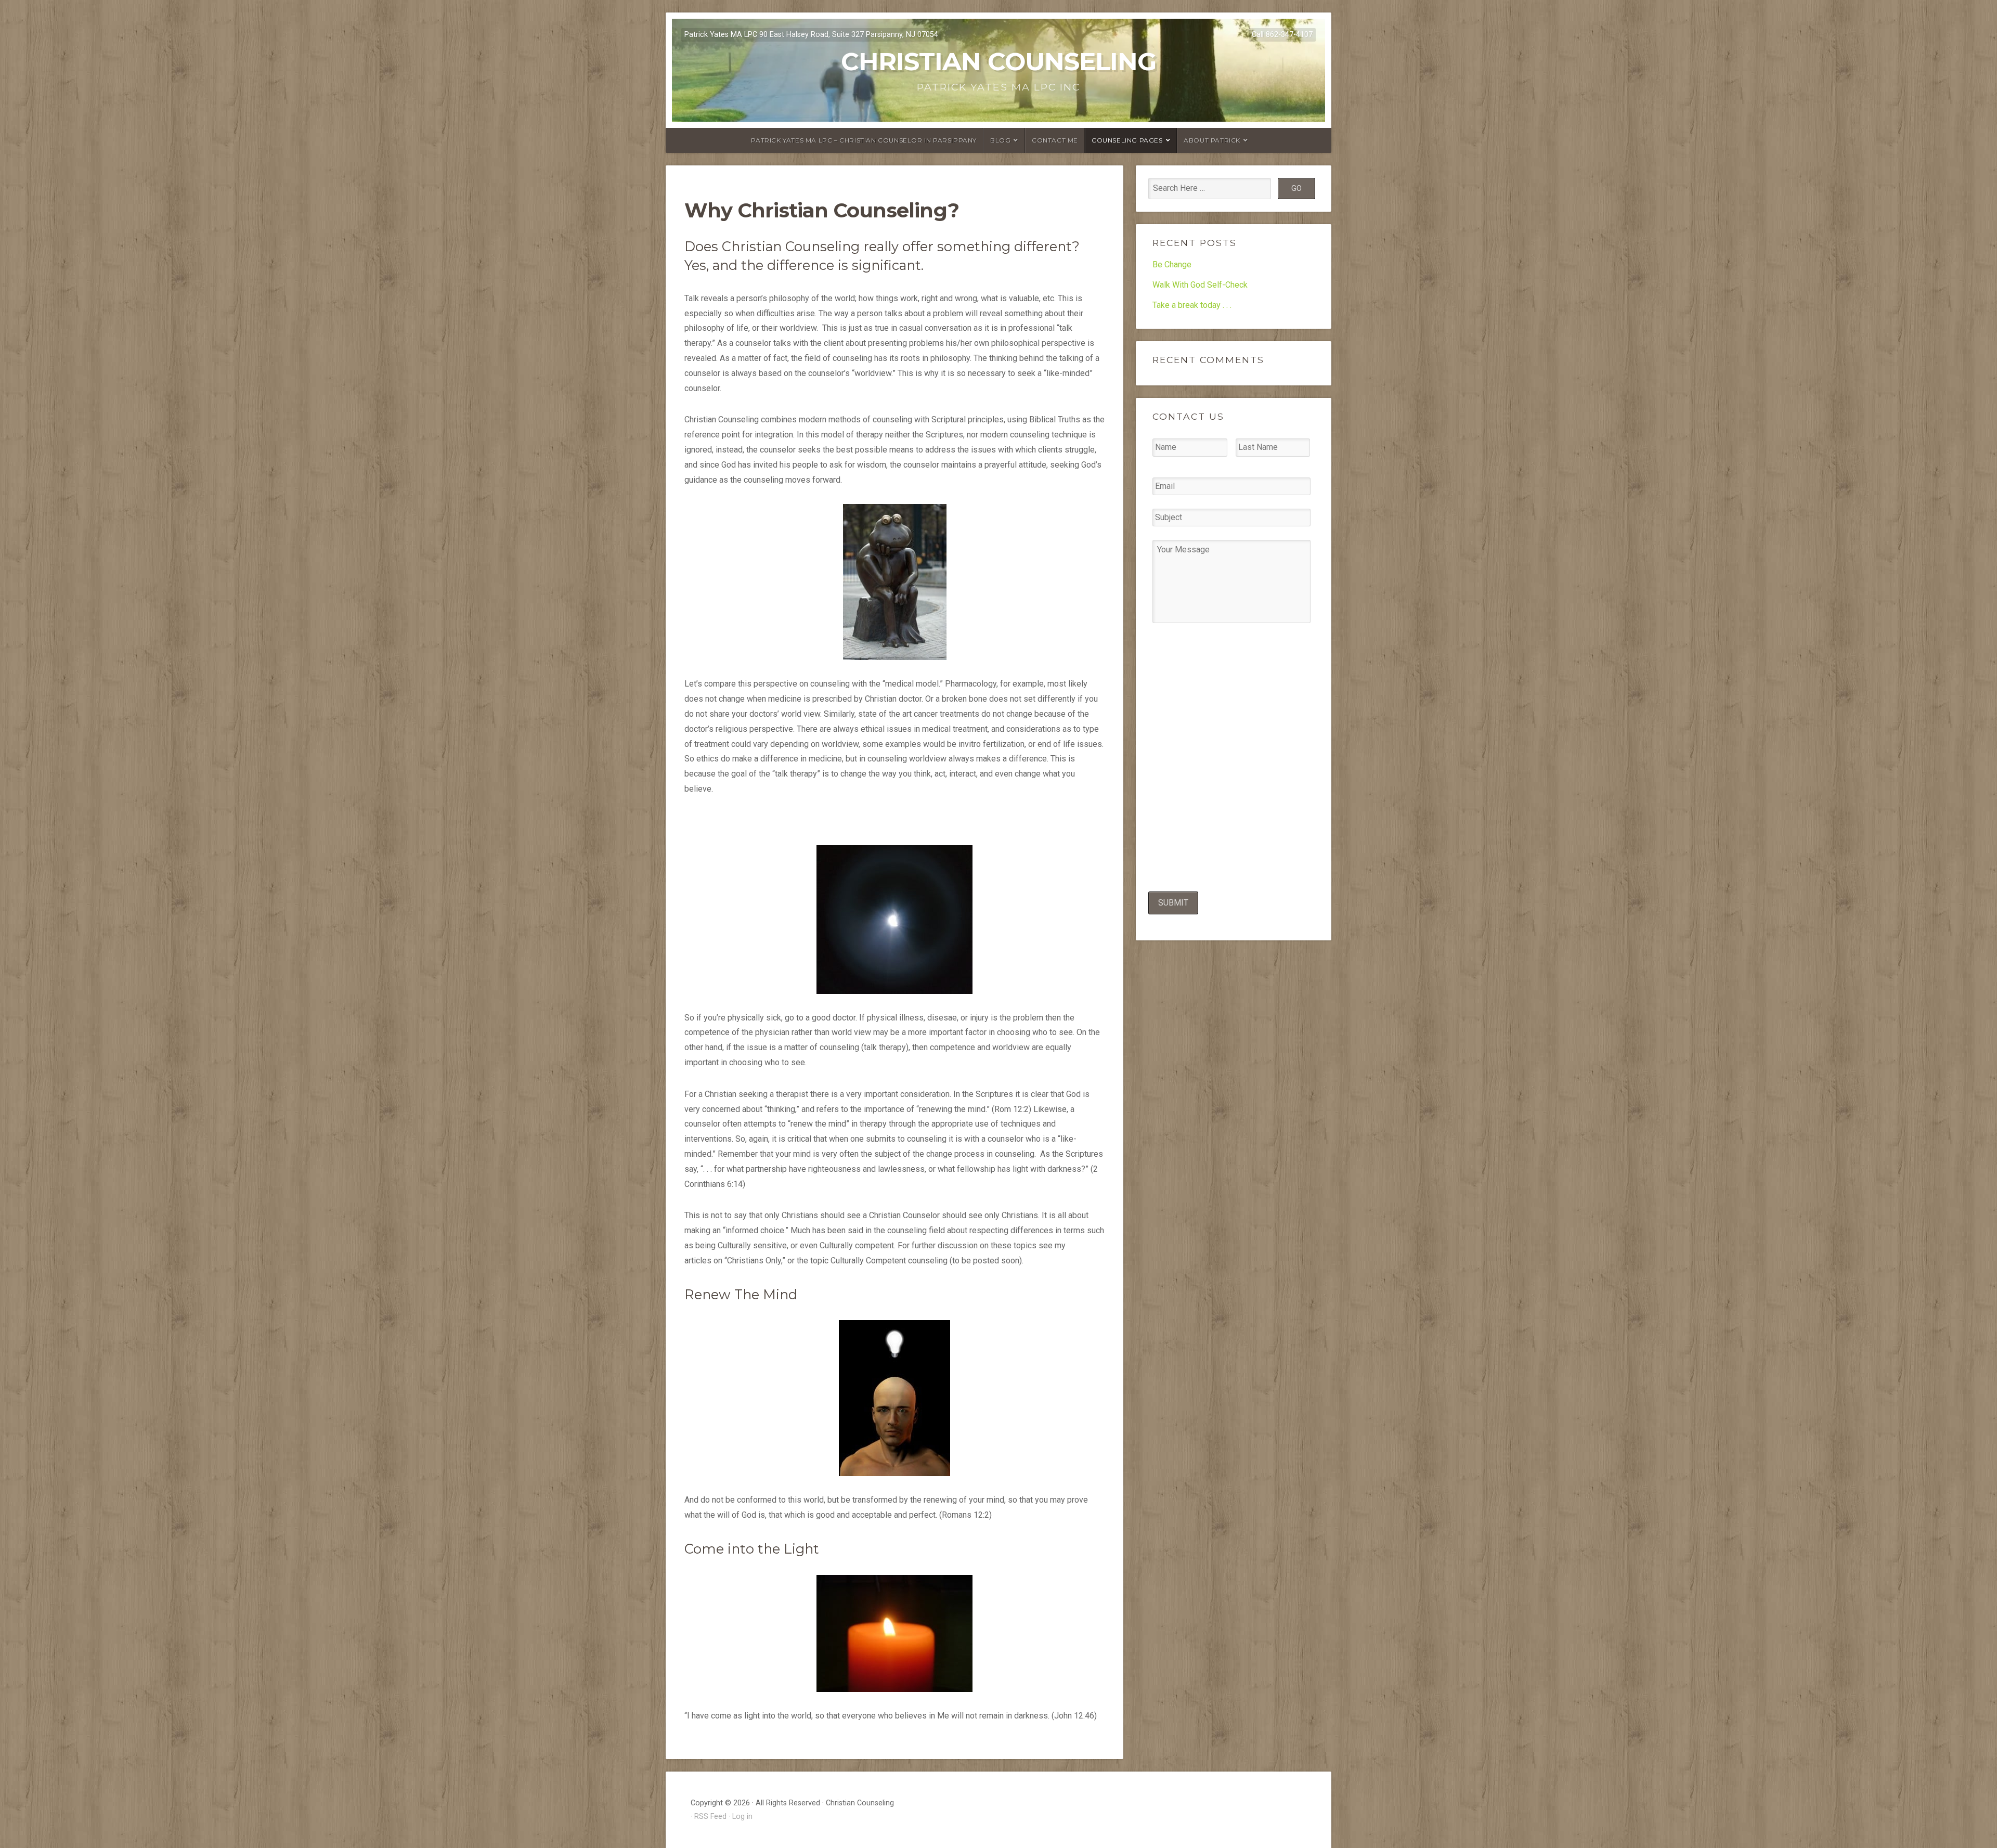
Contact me (1055, 140)
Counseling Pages (1127, 140)
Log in (742, 1817)
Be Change (1172, 264)
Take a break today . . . (1192, 305)
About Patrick (1212, 140)
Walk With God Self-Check (1200, 285)
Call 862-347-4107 (1282, 35)
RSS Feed (710, 1817)
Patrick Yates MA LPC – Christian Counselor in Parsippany (864, 140)
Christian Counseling (998, 61)
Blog (1000, 140)
